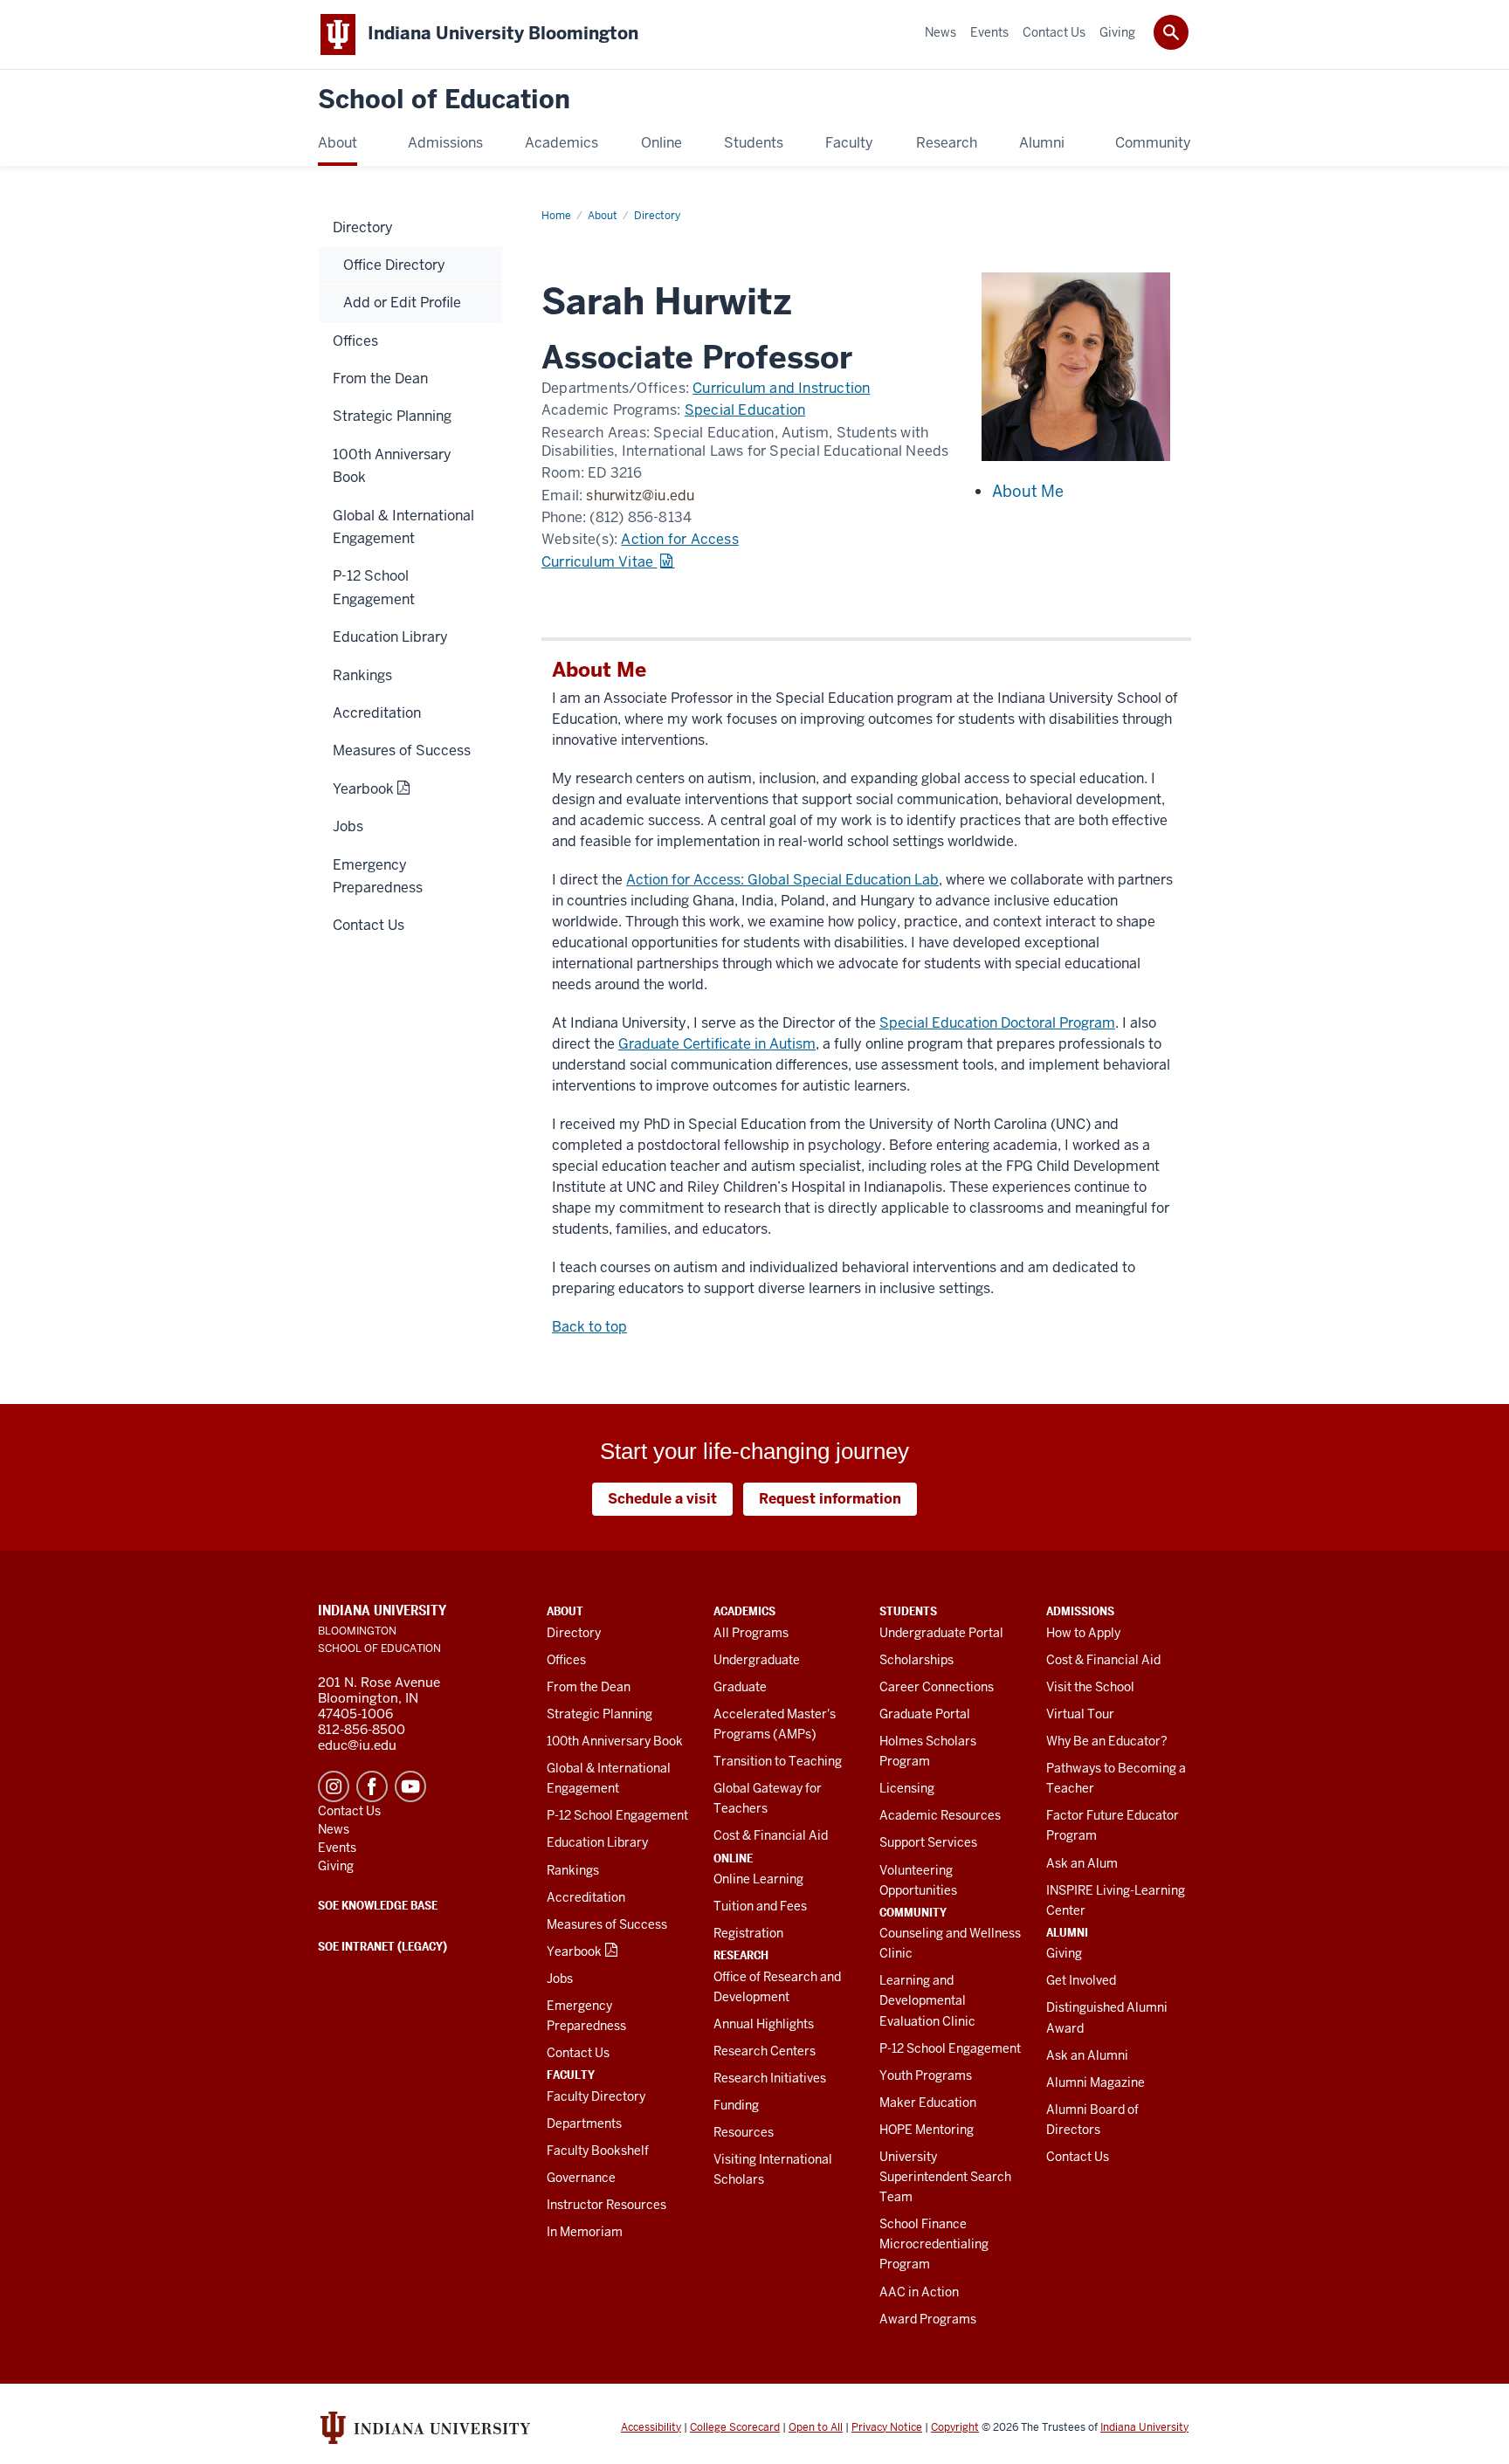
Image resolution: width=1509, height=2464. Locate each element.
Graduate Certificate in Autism (717, 1044)
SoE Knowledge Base (378, 1905)
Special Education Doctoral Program (997, 1023)
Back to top (589, 1327)
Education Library (597, 1842)
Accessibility (651, 2427)
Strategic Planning (599, 1714)
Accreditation (586, 1897)
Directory (574, 1633)
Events (337, 1848)
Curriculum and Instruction (781, 388)
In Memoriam (585, 2232)
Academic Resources (940, 1815)
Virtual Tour (1080, 1714)
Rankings (573, 1870)
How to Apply (1083, 1633)
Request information (830, 1499)
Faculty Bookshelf (598, 2151)
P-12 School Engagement (617, 1815)
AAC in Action (919, 2292)
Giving (1064, 1953)
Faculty (571, 2075)
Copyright (955, 2427)
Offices (566, 1660)
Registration (748, 1933)
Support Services (928, 1842)
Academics (744, 1611)
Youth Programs (926, 2075)
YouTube (410, 1786)
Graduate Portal (925, 1714)
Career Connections (937, 1687)
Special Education (745, 410)
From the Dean (589, 1687)
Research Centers (765, 2051)
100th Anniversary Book (615, 1741)
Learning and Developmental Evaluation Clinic (927, 2000)
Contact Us (578, 2053)
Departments (584, 2123)
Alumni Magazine (1096, 2082)
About (565, 1611)
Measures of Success (607, 1924)
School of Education (444, 100)
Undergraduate (757, 1660)
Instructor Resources (606, 2205)
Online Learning (758, 1879)
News (334, 1829)
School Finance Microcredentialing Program (934, 2244)
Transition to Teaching (778, 1761)
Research (741, 1955)
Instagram (334, 1786)
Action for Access (679, 539)
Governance (581, 2178)
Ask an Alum (1082, 1863)
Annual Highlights (764, 2024)
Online (733, 1858)
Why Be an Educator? (1107, 1741)
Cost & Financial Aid (771, 1835)
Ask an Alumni (1087, 2055)
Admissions (1080, 1611)
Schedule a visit (662, 1499)
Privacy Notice (887, 2427)
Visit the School (1090, 1687)
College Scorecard (735, 2427)
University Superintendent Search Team (945, 2177)
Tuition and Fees (760, 1906)
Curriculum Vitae (599, 562)
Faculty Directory (596, 2096)
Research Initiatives (770, 2078)
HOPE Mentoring (927, 2130)
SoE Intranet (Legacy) (382, 1946)
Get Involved (1081, 1980)
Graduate (740, 1687)
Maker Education (928, 2103)
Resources (744, 2132)
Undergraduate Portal (941, 1633)
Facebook (372, 1786)
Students (908, 1611)
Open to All (816, 2427)
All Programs (751, 1633)
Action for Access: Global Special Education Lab (782, 880)
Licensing (907, 1788)
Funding (736, 2105)
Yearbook (574, 1951)
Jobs (560, 1979)
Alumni (1067, 1932)
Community (913, 1912)
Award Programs (928, 2319)
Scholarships (916, 1660)
